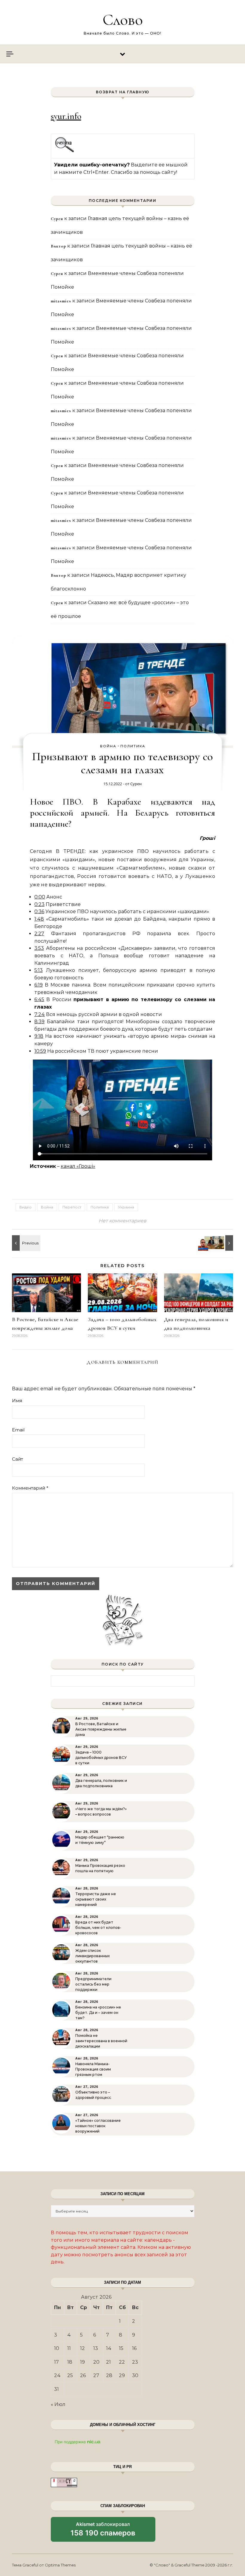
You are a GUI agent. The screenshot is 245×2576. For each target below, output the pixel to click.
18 (70, 2362)
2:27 (39, 934)
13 (96, 2348)
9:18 (39, 1036)
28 (109, 2375)
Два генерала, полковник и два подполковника (101, 1783)
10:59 (40, 1051)
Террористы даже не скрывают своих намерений (96, 1899)
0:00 (40, 897)
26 (83, 2375)
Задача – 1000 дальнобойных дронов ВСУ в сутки (101, 1758)
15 (121, 2348)
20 (96, 2362)
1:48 (39, 919)
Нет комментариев (122, 1221)
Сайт (17, 1459)
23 (135, 2362)
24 (57, 2375)
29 (122, 2375)
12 (82, 2348)
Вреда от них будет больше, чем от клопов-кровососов (98, 1928)
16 (134, 2348)
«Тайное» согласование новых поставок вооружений (98, 2126)
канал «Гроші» (78, 1166)
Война (108, 746)
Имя (17, 1401)
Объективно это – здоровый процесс (93, 2095)
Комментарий (30, 1488)
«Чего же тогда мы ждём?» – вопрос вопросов (101, 1812)
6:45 (39, 999)
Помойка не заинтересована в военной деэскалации (101, 2041)
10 (57, 2348)
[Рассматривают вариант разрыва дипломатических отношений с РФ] (220, 1243)
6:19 (39, 985)
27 (96, 2375)
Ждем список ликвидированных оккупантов (92, 1956)
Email (18, 1430)
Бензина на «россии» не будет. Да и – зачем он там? (98, 2013)
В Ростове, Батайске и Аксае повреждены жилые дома (101, 1729)
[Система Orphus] (65, 151)
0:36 (39, 912)
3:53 (39, 948)
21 (108, 2362)
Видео (26, 1207)
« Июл (58, 2404)
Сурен (136, 784)
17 (56, 2362)
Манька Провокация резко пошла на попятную (100, 1868)
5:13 (39, 970)
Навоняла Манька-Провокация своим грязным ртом (93, 2069)
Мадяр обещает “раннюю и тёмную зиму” (100, 1840)
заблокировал (103, 2531)
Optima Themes (60, 2565)
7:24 (40, 1014)
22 (122, 2362)
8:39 (39, 1022)
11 (69, 2348)
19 (82, 2362)
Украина (126, 1207)
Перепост (72, 1207)
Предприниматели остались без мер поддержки (93, 1984)
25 (70, 2375)
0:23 (39, 904)
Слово (123, 20)
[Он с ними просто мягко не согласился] (25, 1243)
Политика (133, 746)
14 (109, 2348)
